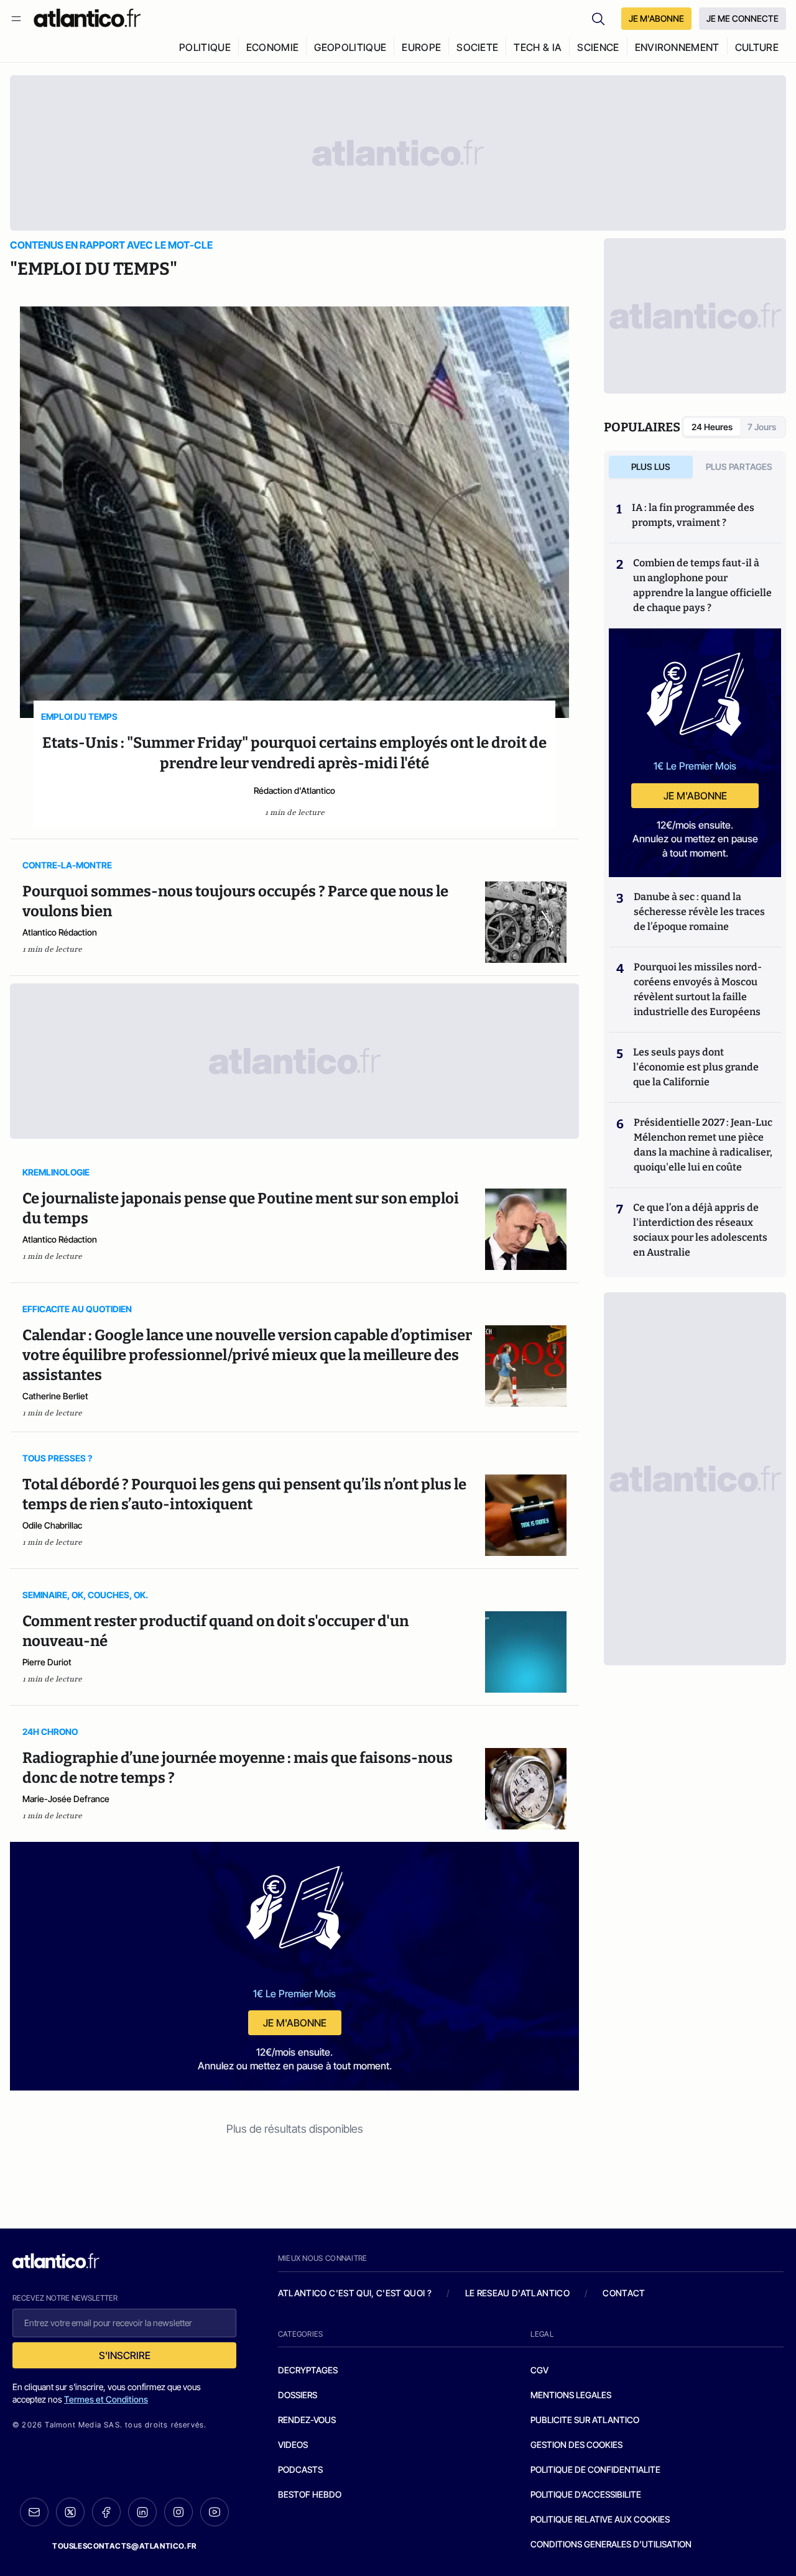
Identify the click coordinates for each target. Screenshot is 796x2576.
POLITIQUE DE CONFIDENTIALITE (595, 2469)
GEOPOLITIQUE (350, 47)
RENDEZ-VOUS (307, 2420)
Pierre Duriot (47, 1662)
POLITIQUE (205, 47)
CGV (539, 2370)
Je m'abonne (295, 2023)
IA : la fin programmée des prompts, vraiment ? (693, 515)
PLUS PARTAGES (739, 467)
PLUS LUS (651, 467)
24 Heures (712, 427)
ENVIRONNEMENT (677, 47)
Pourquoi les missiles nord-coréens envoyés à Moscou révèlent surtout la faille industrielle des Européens (698, 989)
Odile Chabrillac (52, 1525)
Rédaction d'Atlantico (294, 790)
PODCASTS (300, 2469)
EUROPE (421, 47)
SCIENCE (598, 47)
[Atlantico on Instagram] (178, 2512)
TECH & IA (538, 47)
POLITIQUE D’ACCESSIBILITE (586, 2494)
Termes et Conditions (106, 2399)
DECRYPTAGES (308, 2370)
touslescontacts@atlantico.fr (124, 2546)
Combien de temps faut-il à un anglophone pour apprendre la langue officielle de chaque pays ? (702, 585)
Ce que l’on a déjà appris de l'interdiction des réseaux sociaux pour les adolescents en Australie (700, 1230)
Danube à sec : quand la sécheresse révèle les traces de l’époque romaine (699, 912)
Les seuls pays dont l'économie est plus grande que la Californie (696, 1067)
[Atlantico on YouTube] (215, 2512)
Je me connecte (743, 18)
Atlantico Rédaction (60, 932)
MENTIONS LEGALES (571, 2395)
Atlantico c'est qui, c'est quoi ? (355, 2293)
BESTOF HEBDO (310, 2494)
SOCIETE (477, 47)
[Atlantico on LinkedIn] (142, 2512)
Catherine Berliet (55, 1396)
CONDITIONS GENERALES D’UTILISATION (611, 2544)
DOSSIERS (298, 2395)
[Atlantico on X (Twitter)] (70, 2512)
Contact (624, 2293)
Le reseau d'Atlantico (517, 2293)
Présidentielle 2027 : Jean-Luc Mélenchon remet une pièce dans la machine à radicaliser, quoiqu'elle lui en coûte (703, 1145)
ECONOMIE (273, 47)
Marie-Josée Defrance (66, 1799)
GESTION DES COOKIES (576, 2445)
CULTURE (757, 47)
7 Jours (762, 427)
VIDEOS (293, 2445)
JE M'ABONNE (656, 18)
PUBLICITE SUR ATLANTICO (585, 2420)
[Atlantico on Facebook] (106, 2512)
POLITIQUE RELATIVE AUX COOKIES (600, 2519)
